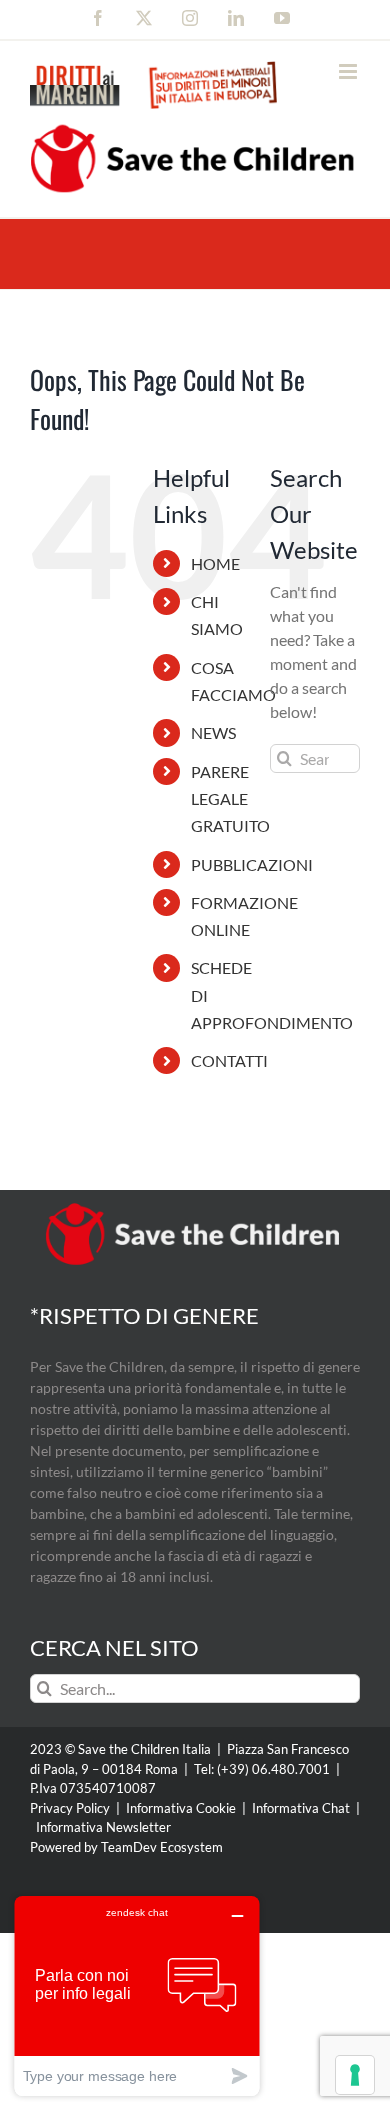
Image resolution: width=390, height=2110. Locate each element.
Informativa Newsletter (103, 1827)
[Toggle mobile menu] (349, 71)
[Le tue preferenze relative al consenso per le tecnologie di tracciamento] (355, 2075)
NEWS (213, 732)
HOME (215, 563)
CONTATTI (229, 1060)
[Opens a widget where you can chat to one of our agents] (137, 1995)
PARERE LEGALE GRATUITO (230, 798)
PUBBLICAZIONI (252, 864)
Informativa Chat (301, 1808)
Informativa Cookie (181, 1808)
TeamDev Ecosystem (162, 1847)
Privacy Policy (70, 1808)
